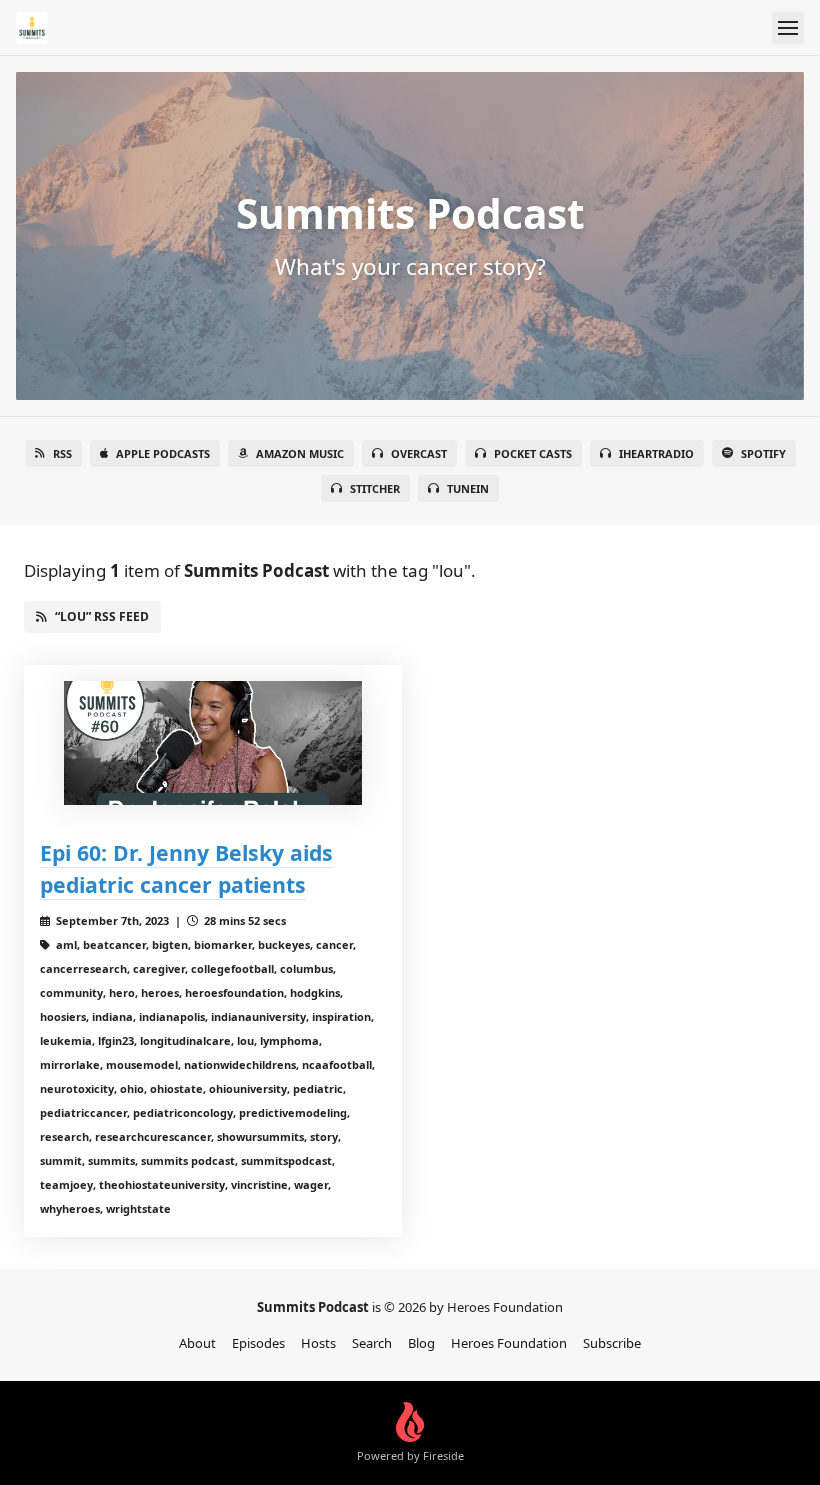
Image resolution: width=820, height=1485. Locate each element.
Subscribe (612, 1343)
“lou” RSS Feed (102, 616)
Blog (421, 1343)
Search (372, 1343)
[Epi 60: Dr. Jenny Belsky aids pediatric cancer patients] (213, 743)
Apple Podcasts (163, 453)
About (197, 1343)
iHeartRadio (656, 453)
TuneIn (468, 488)
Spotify (763, 453)
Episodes (258, 1343)
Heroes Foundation (509, 1343)
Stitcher (375, 488)
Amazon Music (300, 453)
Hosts (318, 1343)
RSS (62, 453)
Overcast (419, 453)
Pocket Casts (533, 453)
